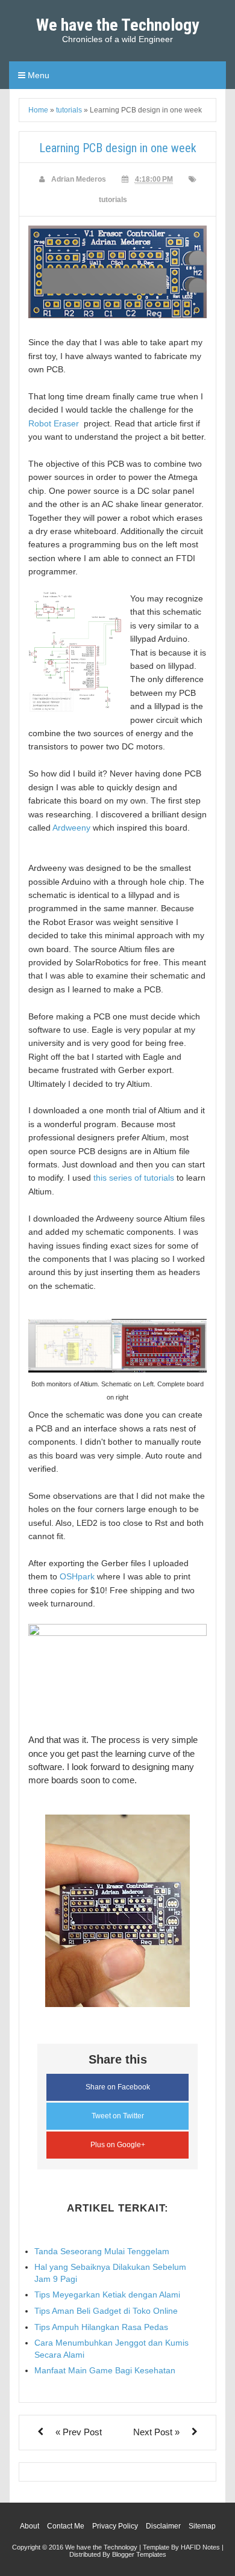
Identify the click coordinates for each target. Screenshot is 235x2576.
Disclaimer (163, 2526)
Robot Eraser (55, 423)
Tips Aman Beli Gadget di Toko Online (106, 2311)
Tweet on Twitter (118, 2116)
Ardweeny (71, 828)
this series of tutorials (134, 1178)
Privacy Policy (115, 2526)
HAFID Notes (200, 2547)
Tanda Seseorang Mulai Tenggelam (102, 2251)
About (30, 2526)
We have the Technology (117, 25)
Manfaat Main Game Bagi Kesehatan (105, 2370)
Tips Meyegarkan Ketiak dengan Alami (107, 2295)
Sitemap (202, 2526)
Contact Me (66, 2526)
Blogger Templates (139, 2554)
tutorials (113, 200)
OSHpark (77, 1576)
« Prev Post (79, 2432)
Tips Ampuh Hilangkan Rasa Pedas (101, 2327)
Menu (37, 75)
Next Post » (156, 2432)
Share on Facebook (118, 2087)
